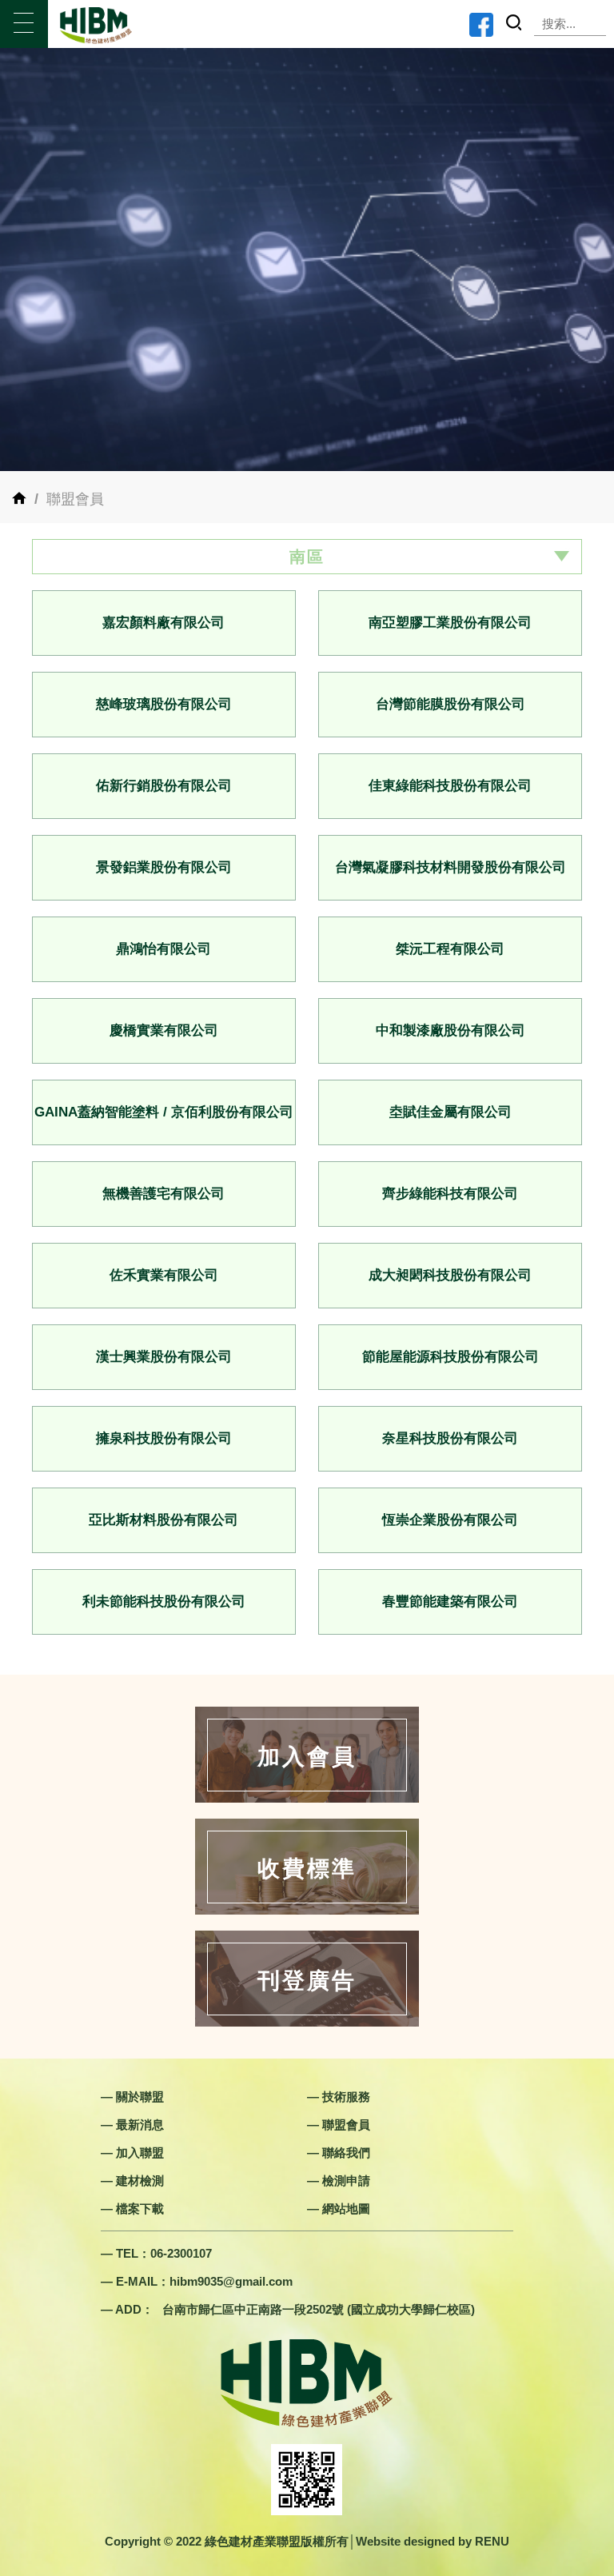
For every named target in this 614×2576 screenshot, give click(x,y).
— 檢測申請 (339, 2181)
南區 (307, 557)
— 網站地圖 (339, 2209)
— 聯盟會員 (339, 2125)
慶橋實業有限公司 (164, 1030)
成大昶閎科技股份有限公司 (450, 1275)
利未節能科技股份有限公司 (164, 1602)
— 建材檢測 (132, 2181)
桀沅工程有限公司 (450, 949)
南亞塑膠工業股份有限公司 (450, 623)
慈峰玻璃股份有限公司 (164, 704)
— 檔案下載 (132, 2209)
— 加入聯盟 (132, 2153)
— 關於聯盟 (132, 2097)
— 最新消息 (132, 2125)
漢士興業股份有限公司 (164, 1357)
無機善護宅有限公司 (163, 1194)
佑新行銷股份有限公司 (164, 786)
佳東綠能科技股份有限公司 (450, 786)
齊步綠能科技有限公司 (450, 1194)
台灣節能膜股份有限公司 (451, 704)
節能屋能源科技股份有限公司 (451, 1357)
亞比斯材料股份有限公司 (163, 1520)
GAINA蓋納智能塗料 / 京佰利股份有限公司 (164, 1112)
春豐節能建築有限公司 (450, 1602)
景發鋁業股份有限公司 (164, 867)
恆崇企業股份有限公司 (450, 1520)
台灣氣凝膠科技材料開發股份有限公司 (451, 867)
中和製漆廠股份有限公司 (451, 1030)
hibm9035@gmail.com (231, 2281)
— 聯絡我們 (339, 2153)
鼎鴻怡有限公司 (163, 949)
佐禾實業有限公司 (164, 1275)
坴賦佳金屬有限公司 (451, 1112)
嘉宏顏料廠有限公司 (163, 623)
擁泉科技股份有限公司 (164, 1438)
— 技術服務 (339, 2097)
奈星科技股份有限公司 (450, 1438)
